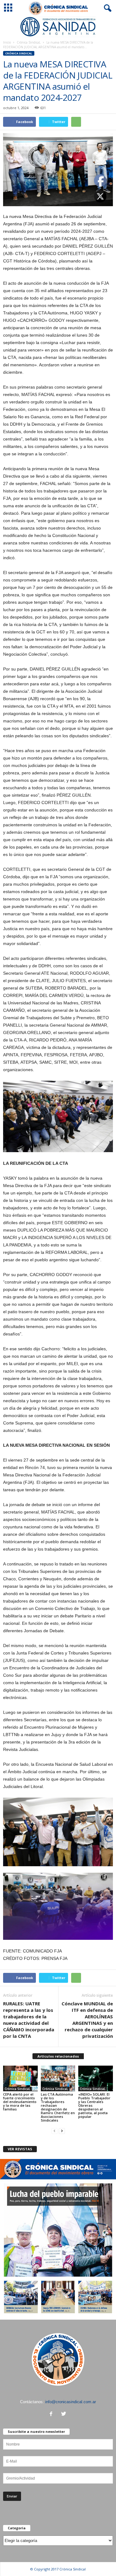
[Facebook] (52, 2414)
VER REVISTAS (20, 2149)
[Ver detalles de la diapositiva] (58, 27)
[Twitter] (64, 2414)
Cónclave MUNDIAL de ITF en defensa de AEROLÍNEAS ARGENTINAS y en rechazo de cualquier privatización (87, 2020)
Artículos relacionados (58, 2056)
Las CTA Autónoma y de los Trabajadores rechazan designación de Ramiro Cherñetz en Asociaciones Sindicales (58, 2107)
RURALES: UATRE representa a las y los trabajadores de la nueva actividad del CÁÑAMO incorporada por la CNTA (29, 2020)
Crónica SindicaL (29, 42)
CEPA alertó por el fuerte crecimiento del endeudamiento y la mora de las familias (20, 2102)
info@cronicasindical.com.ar (71, 2402)
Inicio (7, 42)
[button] (106, 8)
